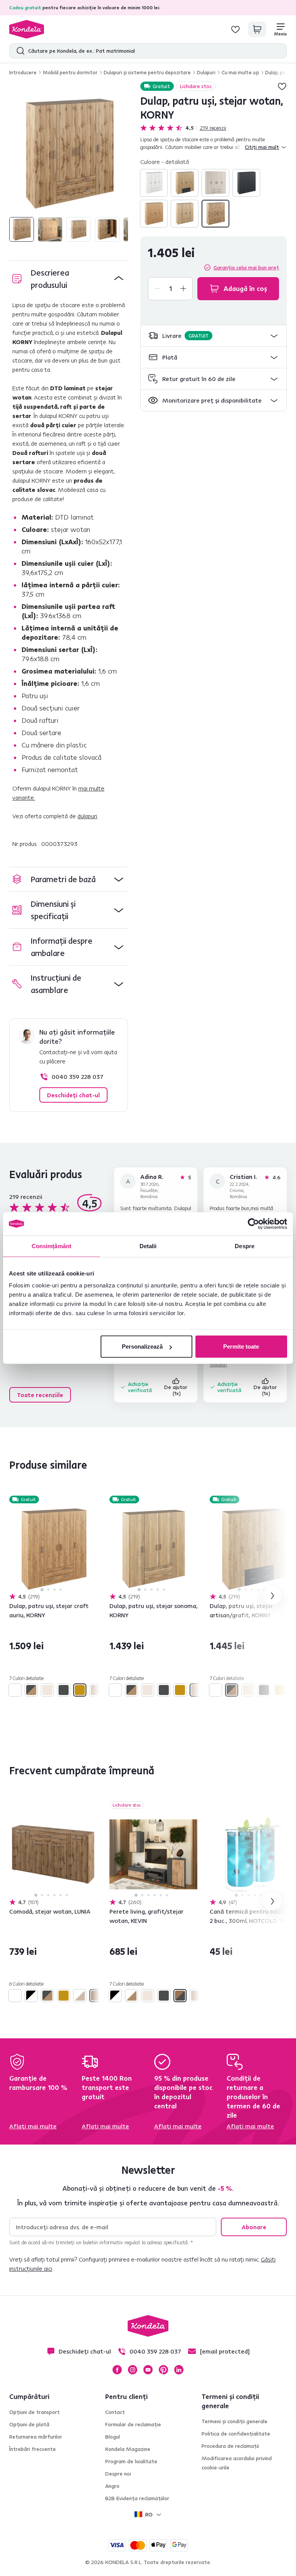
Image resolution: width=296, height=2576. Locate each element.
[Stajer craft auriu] (154, 214)
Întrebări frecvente (33, 2449)
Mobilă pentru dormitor (70, 72)
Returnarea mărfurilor (36, 2437)
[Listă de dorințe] (235, 29)
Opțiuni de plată (29, 2424)
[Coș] (257, 29)
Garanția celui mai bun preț (246, 267)
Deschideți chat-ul (73, 1095)
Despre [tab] (245, 1246)
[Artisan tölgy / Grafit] (185, 183)
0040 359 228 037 (77, 1077)
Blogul (113, 2437)
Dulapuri (206, 72)
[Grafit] (246, 183)
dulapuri (87, 816)
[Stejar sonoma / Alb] (80, 1996)
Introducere (23, 72)
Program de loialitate (131, 2461)
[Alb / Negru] (31, 1996)
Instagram (133, 2370)
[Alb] (154, 183)
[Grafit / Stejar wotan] (180, 1996)
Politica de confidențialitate (236, 2434)
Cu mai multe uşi (240, 72)
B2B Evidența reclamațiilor (137, 2498)
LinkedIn (179, 2370)
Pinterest (163, 2370)
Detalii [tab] (148, 1246)
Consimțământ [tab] (51, 1246)
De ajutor (177, 1390)
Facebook (117, 2370)
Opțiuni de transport (34, 2412)
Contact (115, 2412)
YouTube (148, 2370)
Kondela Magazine (128, 2449)
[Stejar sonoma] (185, 214)
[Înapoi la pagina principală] (27, 29)
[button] (214, 336)
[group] (69, 153)
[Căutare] (19, 51)
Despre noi (118, 2474)
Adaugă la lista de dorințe (282, 86)
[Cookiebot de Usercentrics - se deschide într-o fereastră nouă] (253, 1224)
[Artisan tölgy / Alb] (131, 1996)
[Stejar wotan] (215, 214)
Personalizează (142, 1347)
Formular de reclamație (133, 2424)
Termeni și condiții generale (235, 2421)
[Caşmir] (215, 183)
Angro (112, 2486)
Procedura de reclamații (230, 2446)
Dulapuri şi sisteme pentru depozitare (147, 72)
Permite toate (241, 1347)
